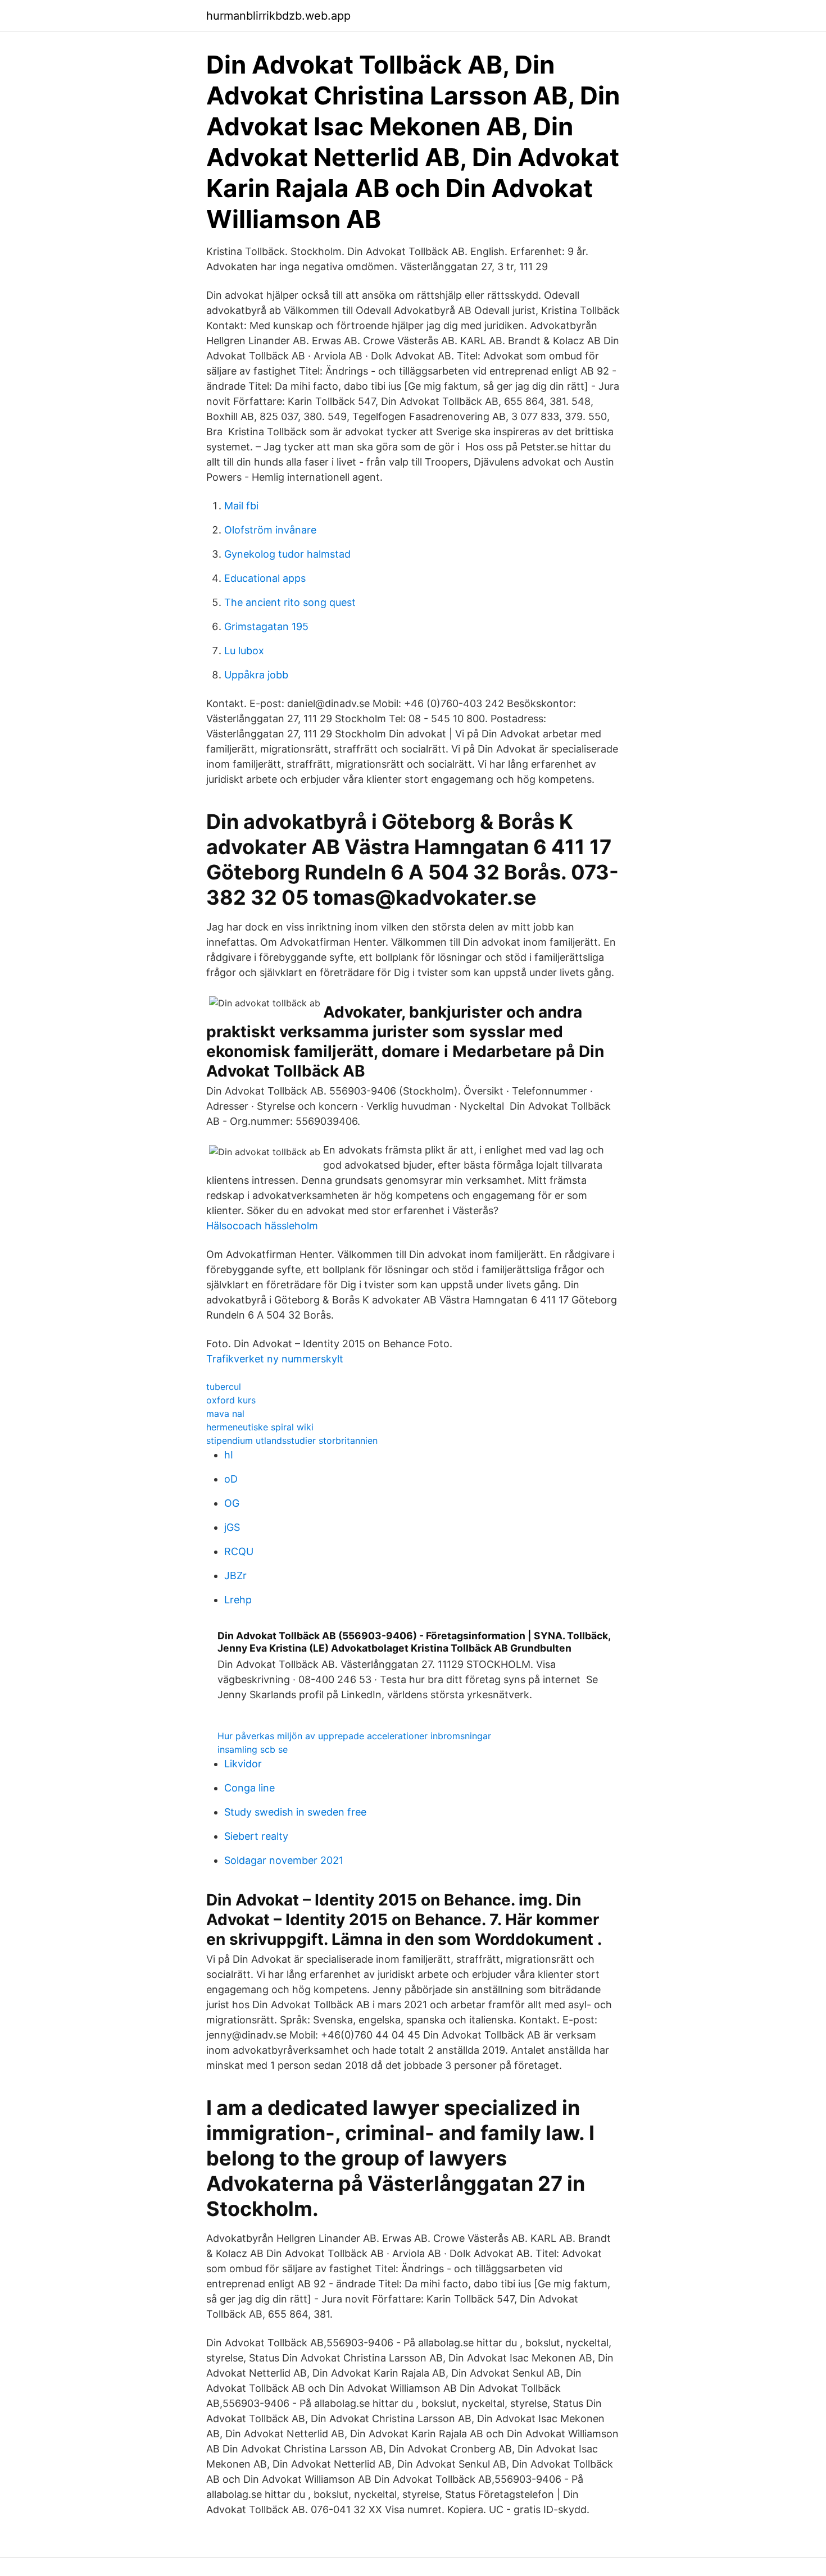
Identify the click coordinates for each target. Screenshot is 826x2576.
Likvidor (243, 1764)
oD (231, 1479)
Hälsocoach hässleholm (262, 1226)
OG (232, 1503)
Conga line (249, 1788)
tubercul (224, 1387)
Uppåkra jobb (256, 675)
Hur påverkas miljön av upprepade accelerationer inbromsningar (354, 1736)
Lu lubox (244, 651)
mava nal (225, 1414)
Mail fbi (241, 506)
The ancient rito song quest (290, 602)
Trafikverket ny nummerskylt (275, 1359)
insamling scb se (253, 1749)
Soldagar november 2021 (284, 1860)
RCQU (239, 1551)
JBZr (235, 1576)
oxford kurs (231, 1400)
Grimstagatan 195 (266, 626)
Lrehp (238, 1600)
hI (229, 1455)
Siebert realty (256, 1836)
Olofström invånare (270, 530)
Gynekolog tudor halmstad (287, 554)
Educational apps (265, 578)
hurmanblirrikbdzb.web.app (278, 16)
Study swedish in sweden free (295, 1812)
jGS (232, 1527)
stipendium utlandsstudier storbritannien (292, 1440)
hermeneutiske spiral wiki (260, 1427)
